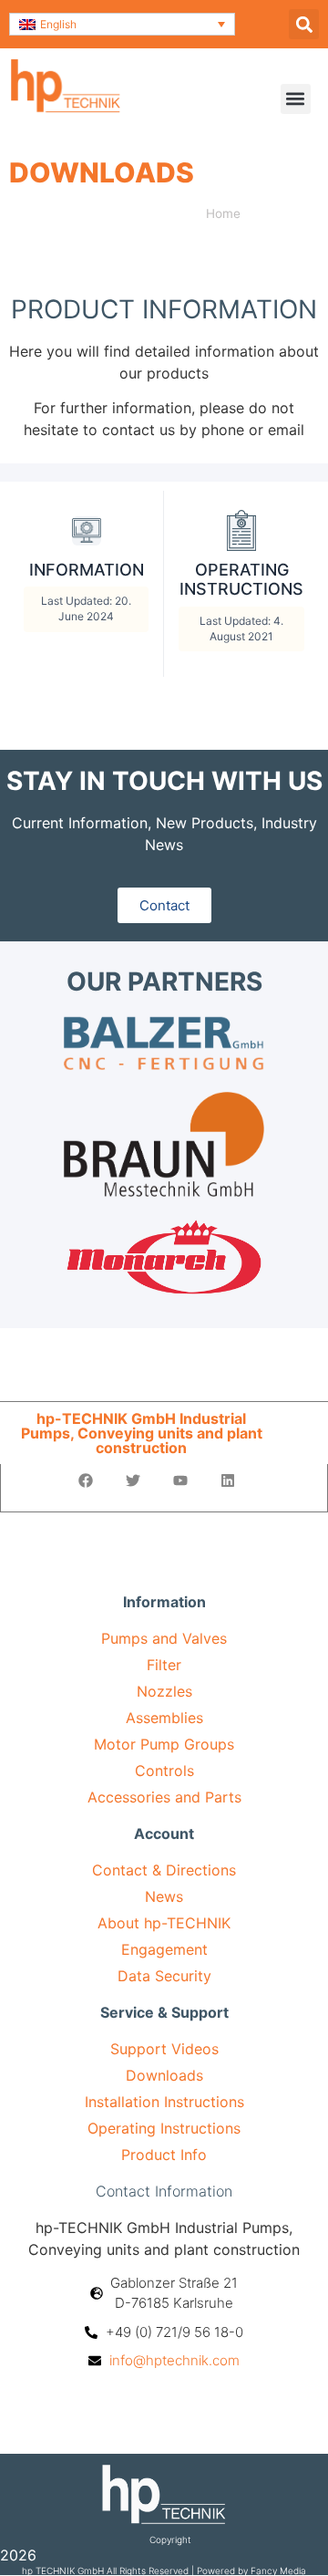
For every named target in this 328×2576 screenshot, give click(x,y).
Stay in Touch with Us (164, 781)
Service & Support (164, 2012)
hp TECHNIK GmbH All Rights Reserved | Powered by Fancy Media (164, 2571)
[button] (122, 24)
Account (164, 1833)
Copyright (170, 2540)
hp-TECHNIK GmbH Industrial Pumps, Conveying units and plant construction (142, 1433)
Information (164, 1602)
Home (223, 213)
